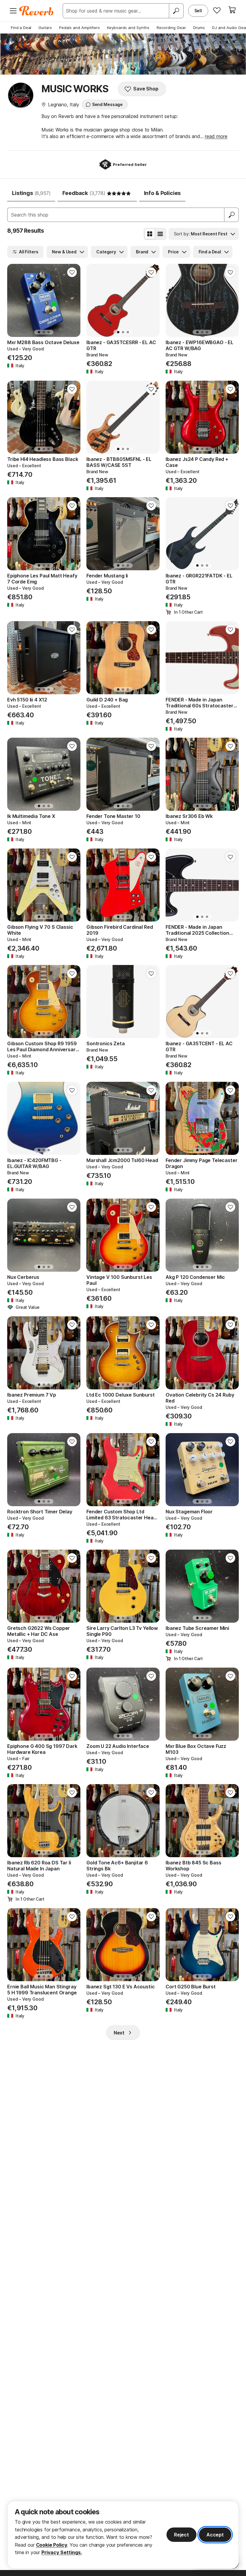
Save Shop (146, 89)
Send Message (107, 104)
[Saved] (217, 10)
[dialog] (123, 2535)
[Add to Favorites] (72, 272)
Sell (198, 11)
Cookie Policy (52, 2545)
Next (119, 2033)
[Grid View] (150, 234)
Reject (181, 2535)
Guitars (45, 28)
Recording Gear (171, 28)
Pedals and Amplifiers (79, 28)
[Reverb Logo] (36, 11)
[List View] (160, 234)
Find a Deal (21, 28)
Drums (199, 28)
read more (216, 136)
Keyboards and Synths (128, 28)
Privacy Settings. (62, 2552)
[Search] (176, 11)
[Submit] (232, 215)
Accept (215, 2535)
